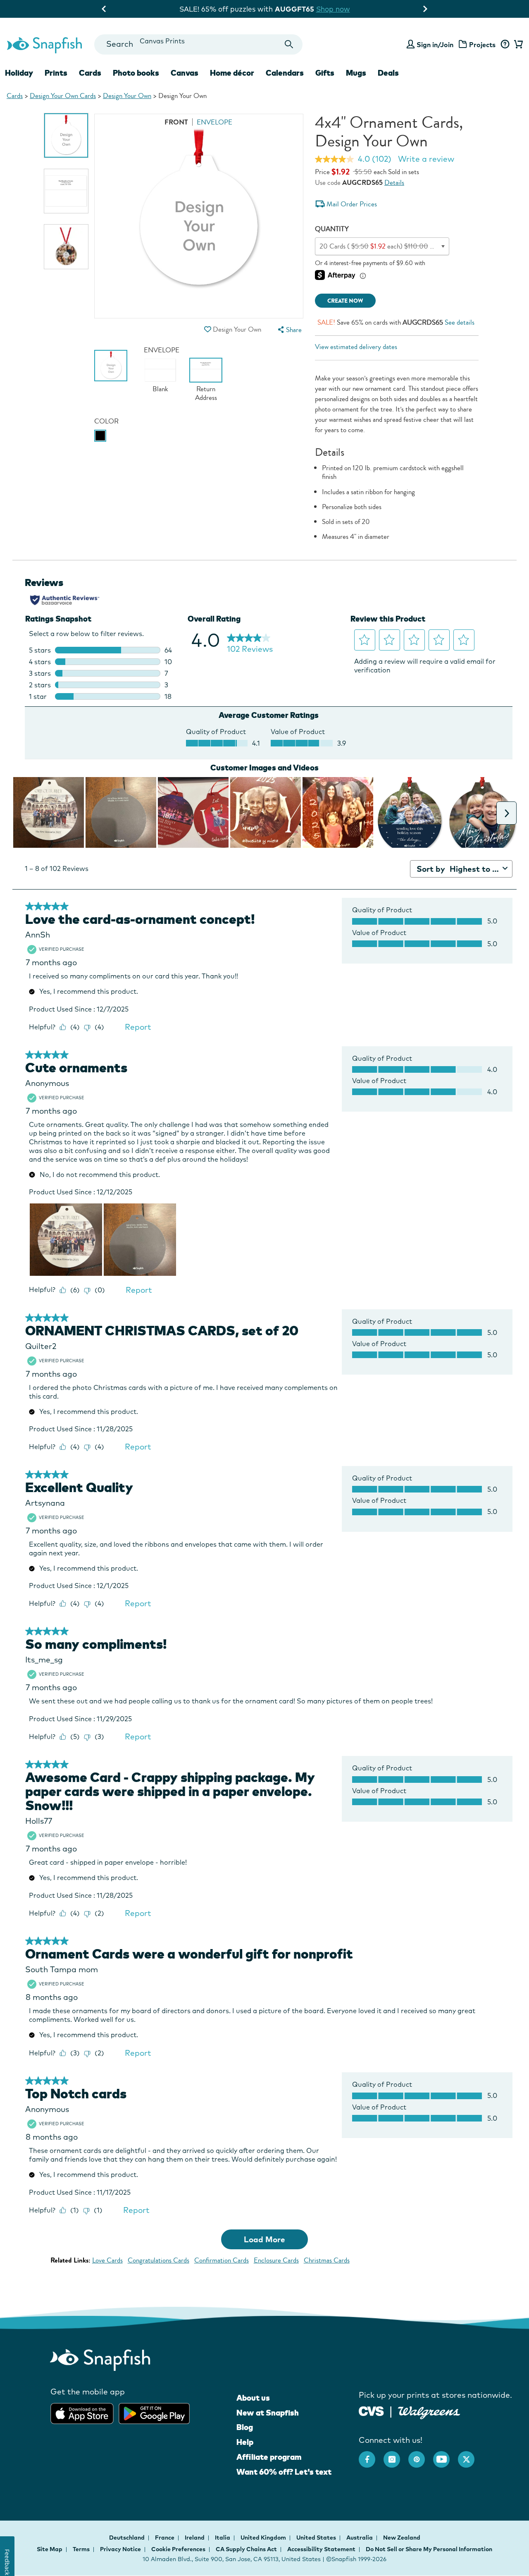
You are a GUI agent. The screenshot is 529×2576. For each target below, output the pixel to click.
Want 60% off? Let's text (284, 2472)
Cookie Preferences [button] (178, 2549)
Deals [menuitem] (388, 73)
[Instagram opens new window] (396, 2455)
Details (394, 183)
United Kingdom (264, 2538)
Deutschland (127, 2538)
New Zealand (402, 2538)
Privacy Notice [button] (120, 2549)
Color (106, 421)
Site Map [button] (50, 2549)
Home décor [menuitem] (232, 73)
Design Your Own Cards (63, 96)
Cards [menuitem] (90, 73)
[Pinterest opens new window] (421, 2455)
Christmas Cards (327, 2260)
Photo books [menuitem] (136, 73)
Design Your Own (127, 96)
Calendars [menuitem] (285, 73)
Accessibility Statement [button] (321, 2549)
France (165, 2538)
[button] (208, 329)
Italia (223, 2538)
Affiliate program (269, 2457)
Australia (360, 2538)
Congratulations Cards (158, 2260)
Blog (245, 2427)
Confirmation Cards (222, 2260)
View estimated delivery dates (356, 347)
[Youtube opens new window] (446, 2455)
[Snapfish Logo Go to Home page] (44, 44)
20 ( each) (386, 246)
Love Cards (107, 2260)
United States (317, 2538)
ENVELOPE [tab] (214, 122)
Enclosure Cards (276, 2260)
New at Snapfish (268, 2413)
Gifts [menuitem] (325, 73)
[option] (66, 135)
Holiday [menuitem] (19, 73)
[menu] (289, 330)
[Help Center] (505, 45)
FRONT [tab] (176, 122)
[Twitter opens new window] (470, 2455)
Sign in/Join (435, 45)
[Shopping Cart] (517, 45)
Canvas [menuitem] (185, 73)
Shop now (333, 9)
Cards (15, 96)
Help (245, 2442)
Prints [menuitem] (56, 73)
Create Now (345, 301)
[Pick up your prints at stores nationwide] (371, 2410)
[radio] (100, 436)
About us (253, 2398)
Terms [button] (81, 2549)
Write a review (426, 159)
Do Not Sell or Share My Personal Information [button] (429, 2549)
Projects (482, 45)
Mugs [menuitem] (356, 73)
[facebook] (371, 2455)
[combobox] (198, 44)
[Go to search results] (289, 44)
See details (460, 322)
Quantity (332, 229)
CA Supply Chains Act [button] (246, 2549)
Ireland (195, 2538)
